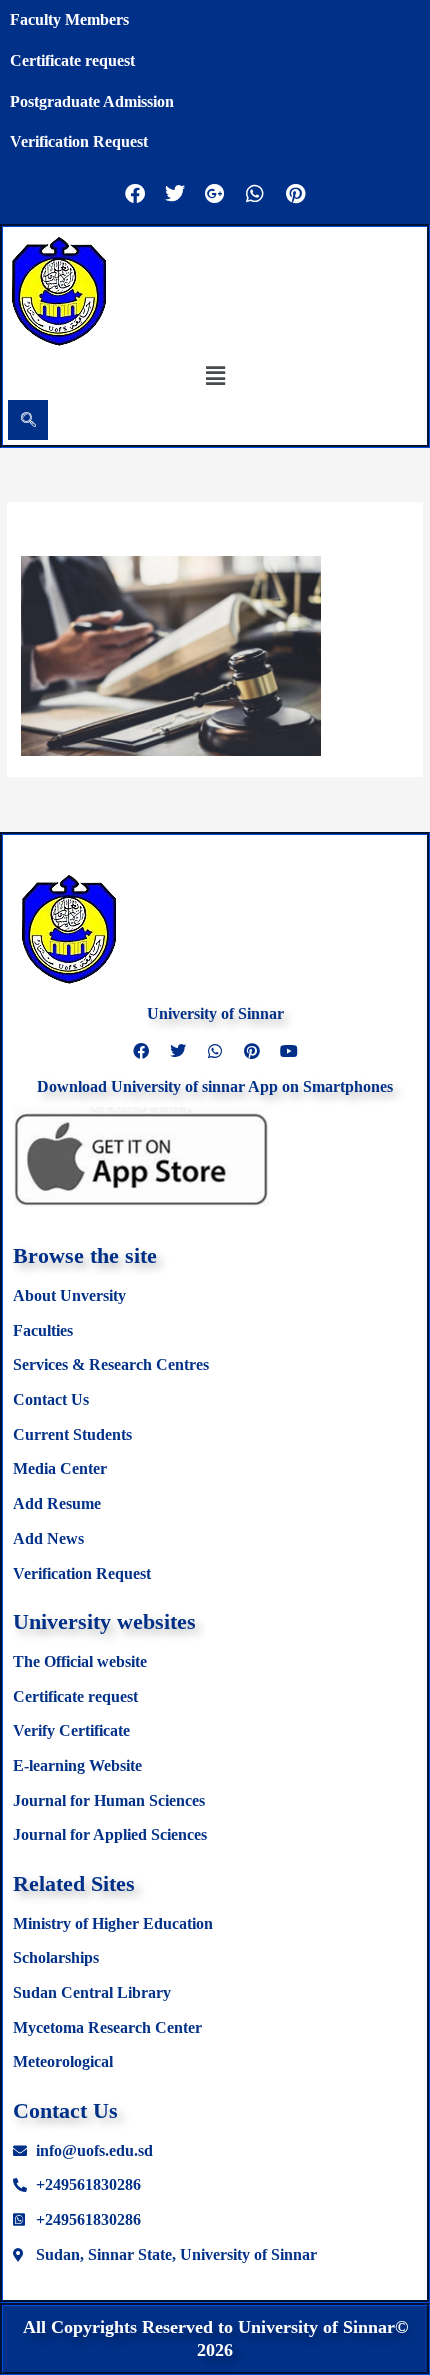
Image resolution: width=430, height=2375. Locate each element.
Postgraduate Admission (92, 101)
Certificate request (72, 60)
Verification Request (79, 141)
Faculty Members (69, 19)
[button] (215, 375)
